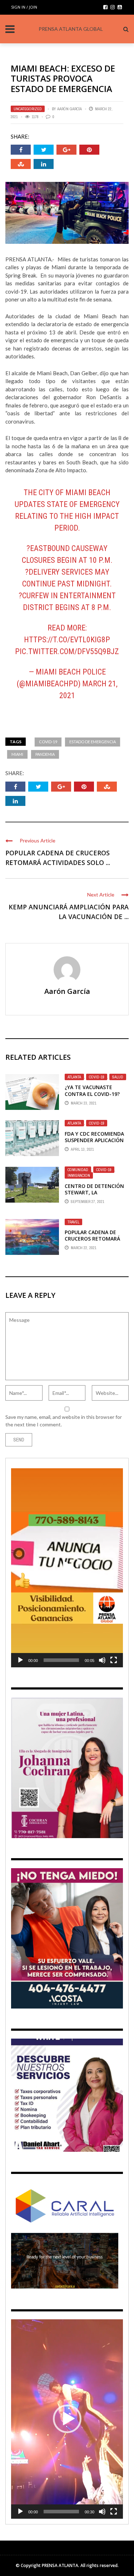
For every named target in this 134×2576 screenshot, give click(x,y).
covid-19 (48, 742)
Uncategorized (28, 109)
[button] (67, 1568)
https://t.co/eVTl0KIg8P (67, 640)
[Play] (20, 1660)
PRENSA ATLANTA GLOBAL (71, 29)
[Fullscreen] (114, 1660)
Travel (73, 1222)
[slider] (61, 1660)
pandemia (45, 754)
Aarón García (70, 109)
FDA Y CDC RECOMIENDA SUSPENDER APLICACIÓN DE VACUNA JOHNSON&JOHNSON (94, 1144)
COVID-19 (97, 1077)
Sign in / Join (24, 7)
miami (17, 754)
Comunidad (78, 1170)
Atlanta (74, 1077)
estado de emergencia (93, 742)
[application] (67, 1568)
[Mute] (102, 1660)
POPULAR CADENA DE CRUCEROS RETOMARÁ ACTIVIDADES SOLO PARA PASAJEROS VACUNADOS (95, 1242)
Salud (118, 1077)
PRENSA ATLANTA (60, 2565)
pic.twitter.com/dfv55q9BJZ (67, 651)
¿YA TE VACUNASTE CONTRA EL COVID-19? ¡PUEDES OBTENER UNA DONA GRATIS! (93, 1097)
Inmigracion (79, 1175)
